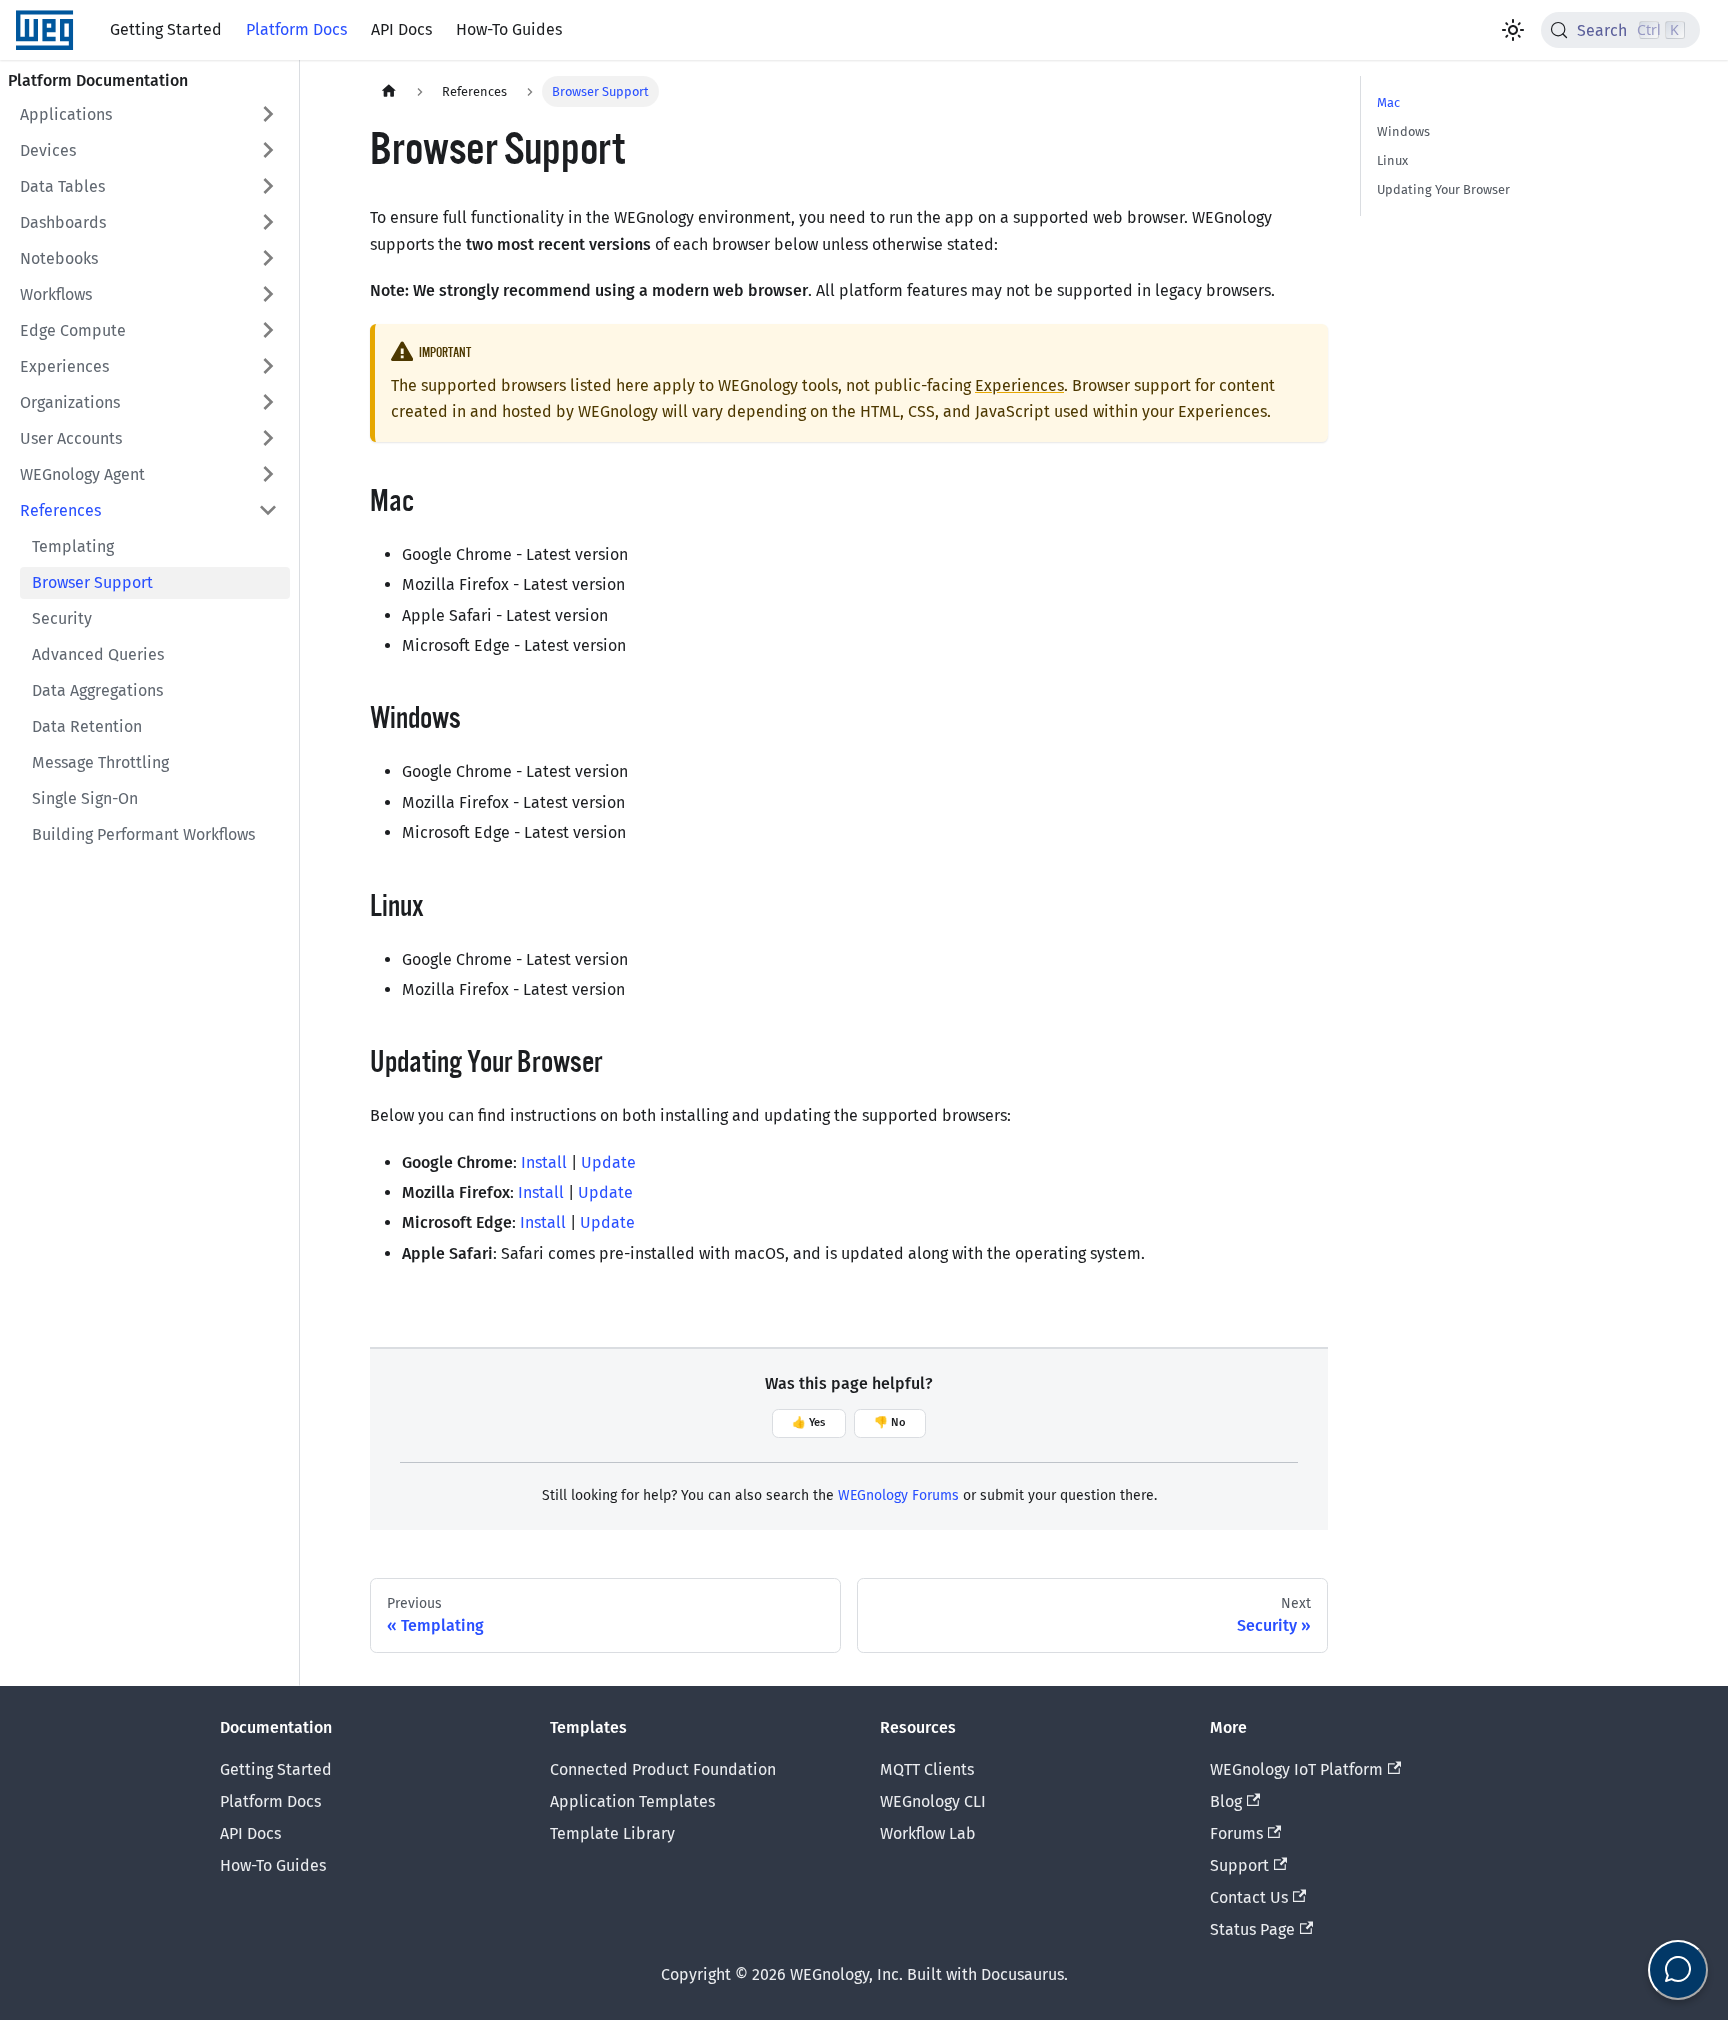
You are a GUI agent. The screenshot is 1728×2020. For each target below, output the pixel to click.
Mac (1388, 102)
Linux (1392, 160)
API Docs (401, 29)
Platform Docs (296, 29)
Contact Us (1249, 1897)
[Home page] (389, 91)
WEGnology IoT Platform (1296, 1769)
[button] (149, 114)
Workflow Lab (928, 1833)
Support (1239, 1865)
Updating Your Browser (1443, 189)
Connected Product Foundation (663, 1769)
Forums (1236, 1833)
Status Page (1252, 1929)
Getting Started (166, 29)
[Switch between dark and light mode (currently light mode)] (1513, 30)
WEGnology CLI (933, 1801)
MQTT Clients (927, 1769)
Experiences (1019, 385)
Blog (1226, 1801)
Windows (1403, 131)
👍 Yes (808, 1422)
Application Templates (632, 1801)
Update (608, 1162)
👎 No (890, 1422)
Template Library (612, 1833)
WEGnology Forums (898, 1495)
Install (544, 1162)
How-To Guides (509, 29)
